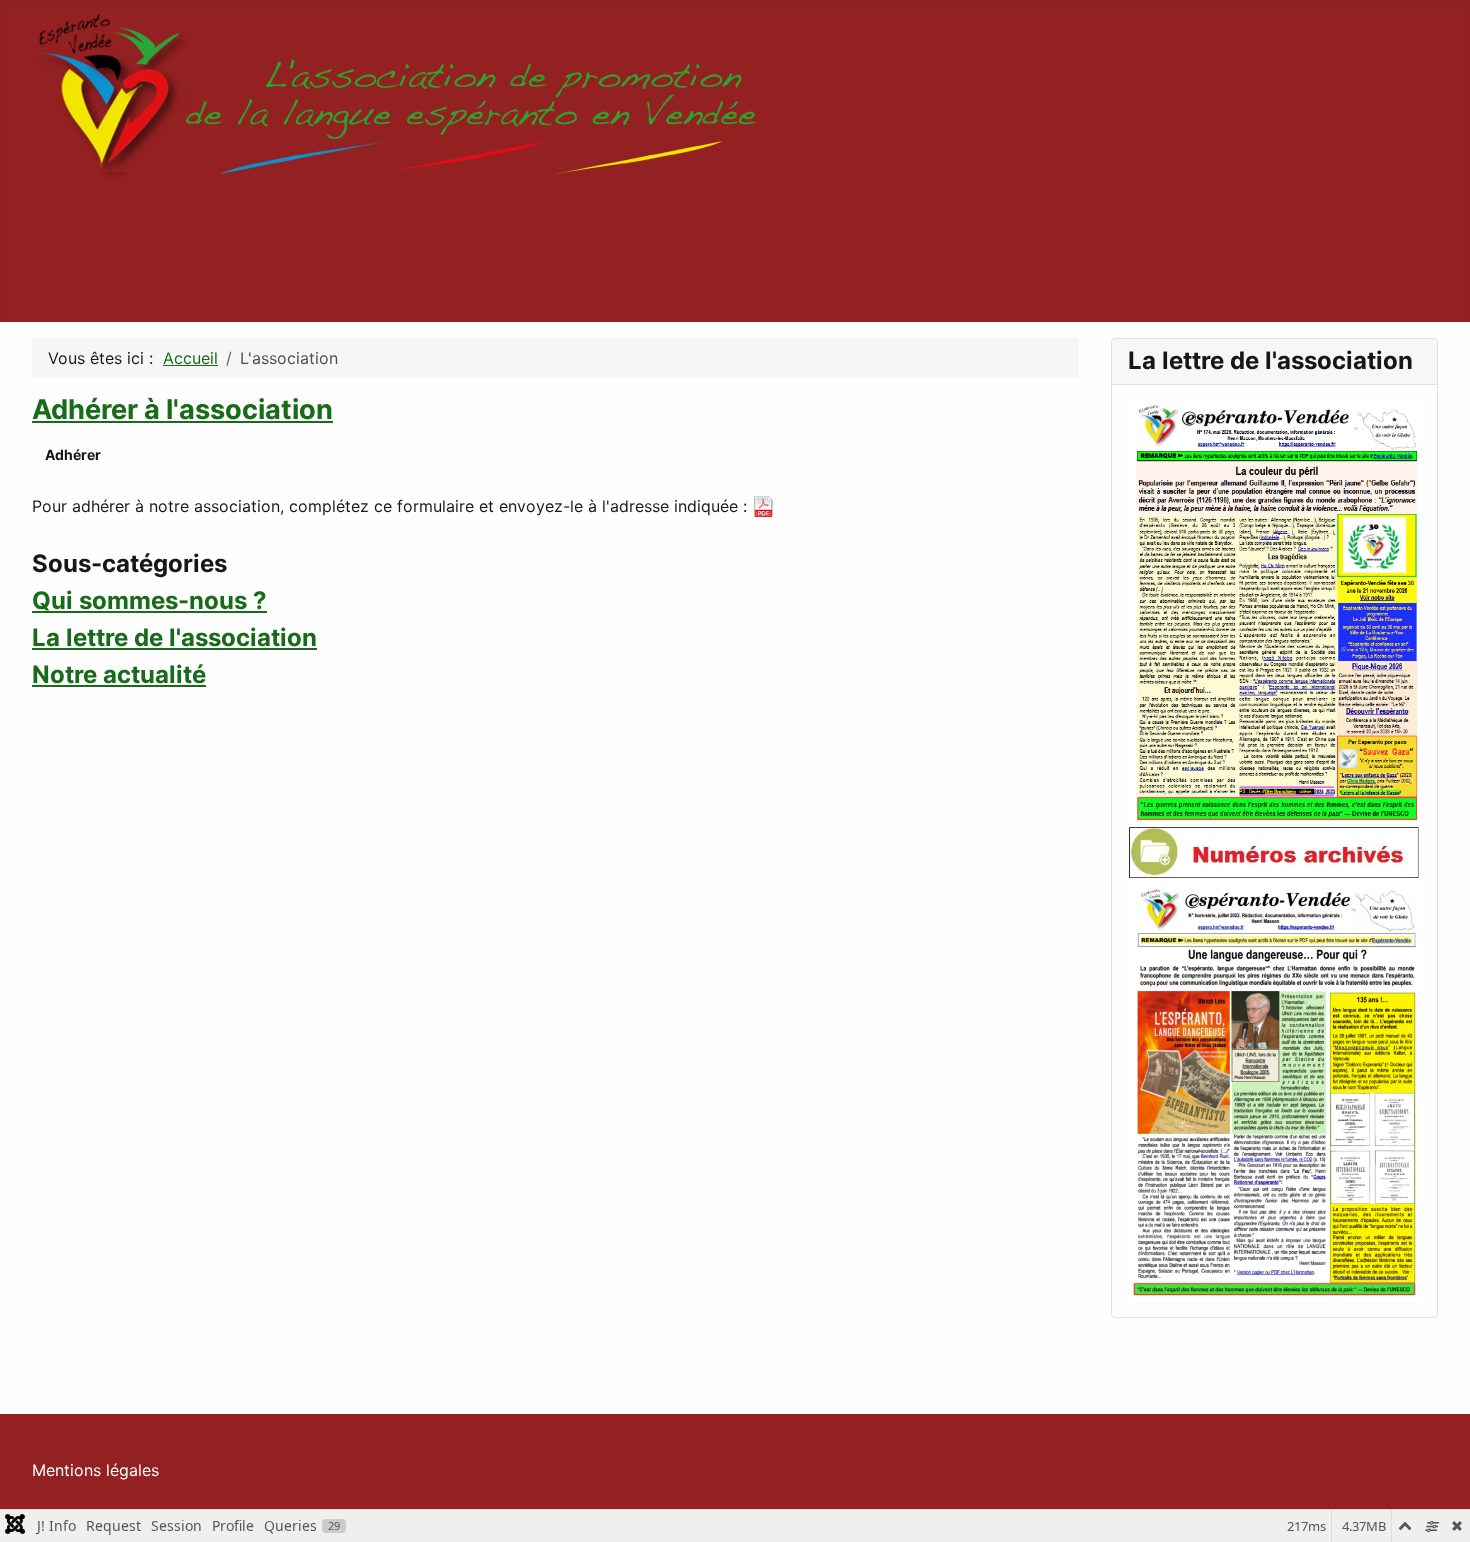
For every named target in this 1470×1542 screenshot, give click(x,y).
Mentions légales (95, 1470)
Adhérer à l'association (182, 409)
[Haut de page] (1435, 1505)
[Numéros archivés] (1275, 852)
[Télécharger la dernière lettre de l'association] (1275, 612)
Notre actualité (119, 674)
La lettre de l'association (174, 637)
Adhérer (73, 454)
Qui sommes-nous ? (149, 600)
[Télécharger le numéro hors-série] (1275, 1089)
